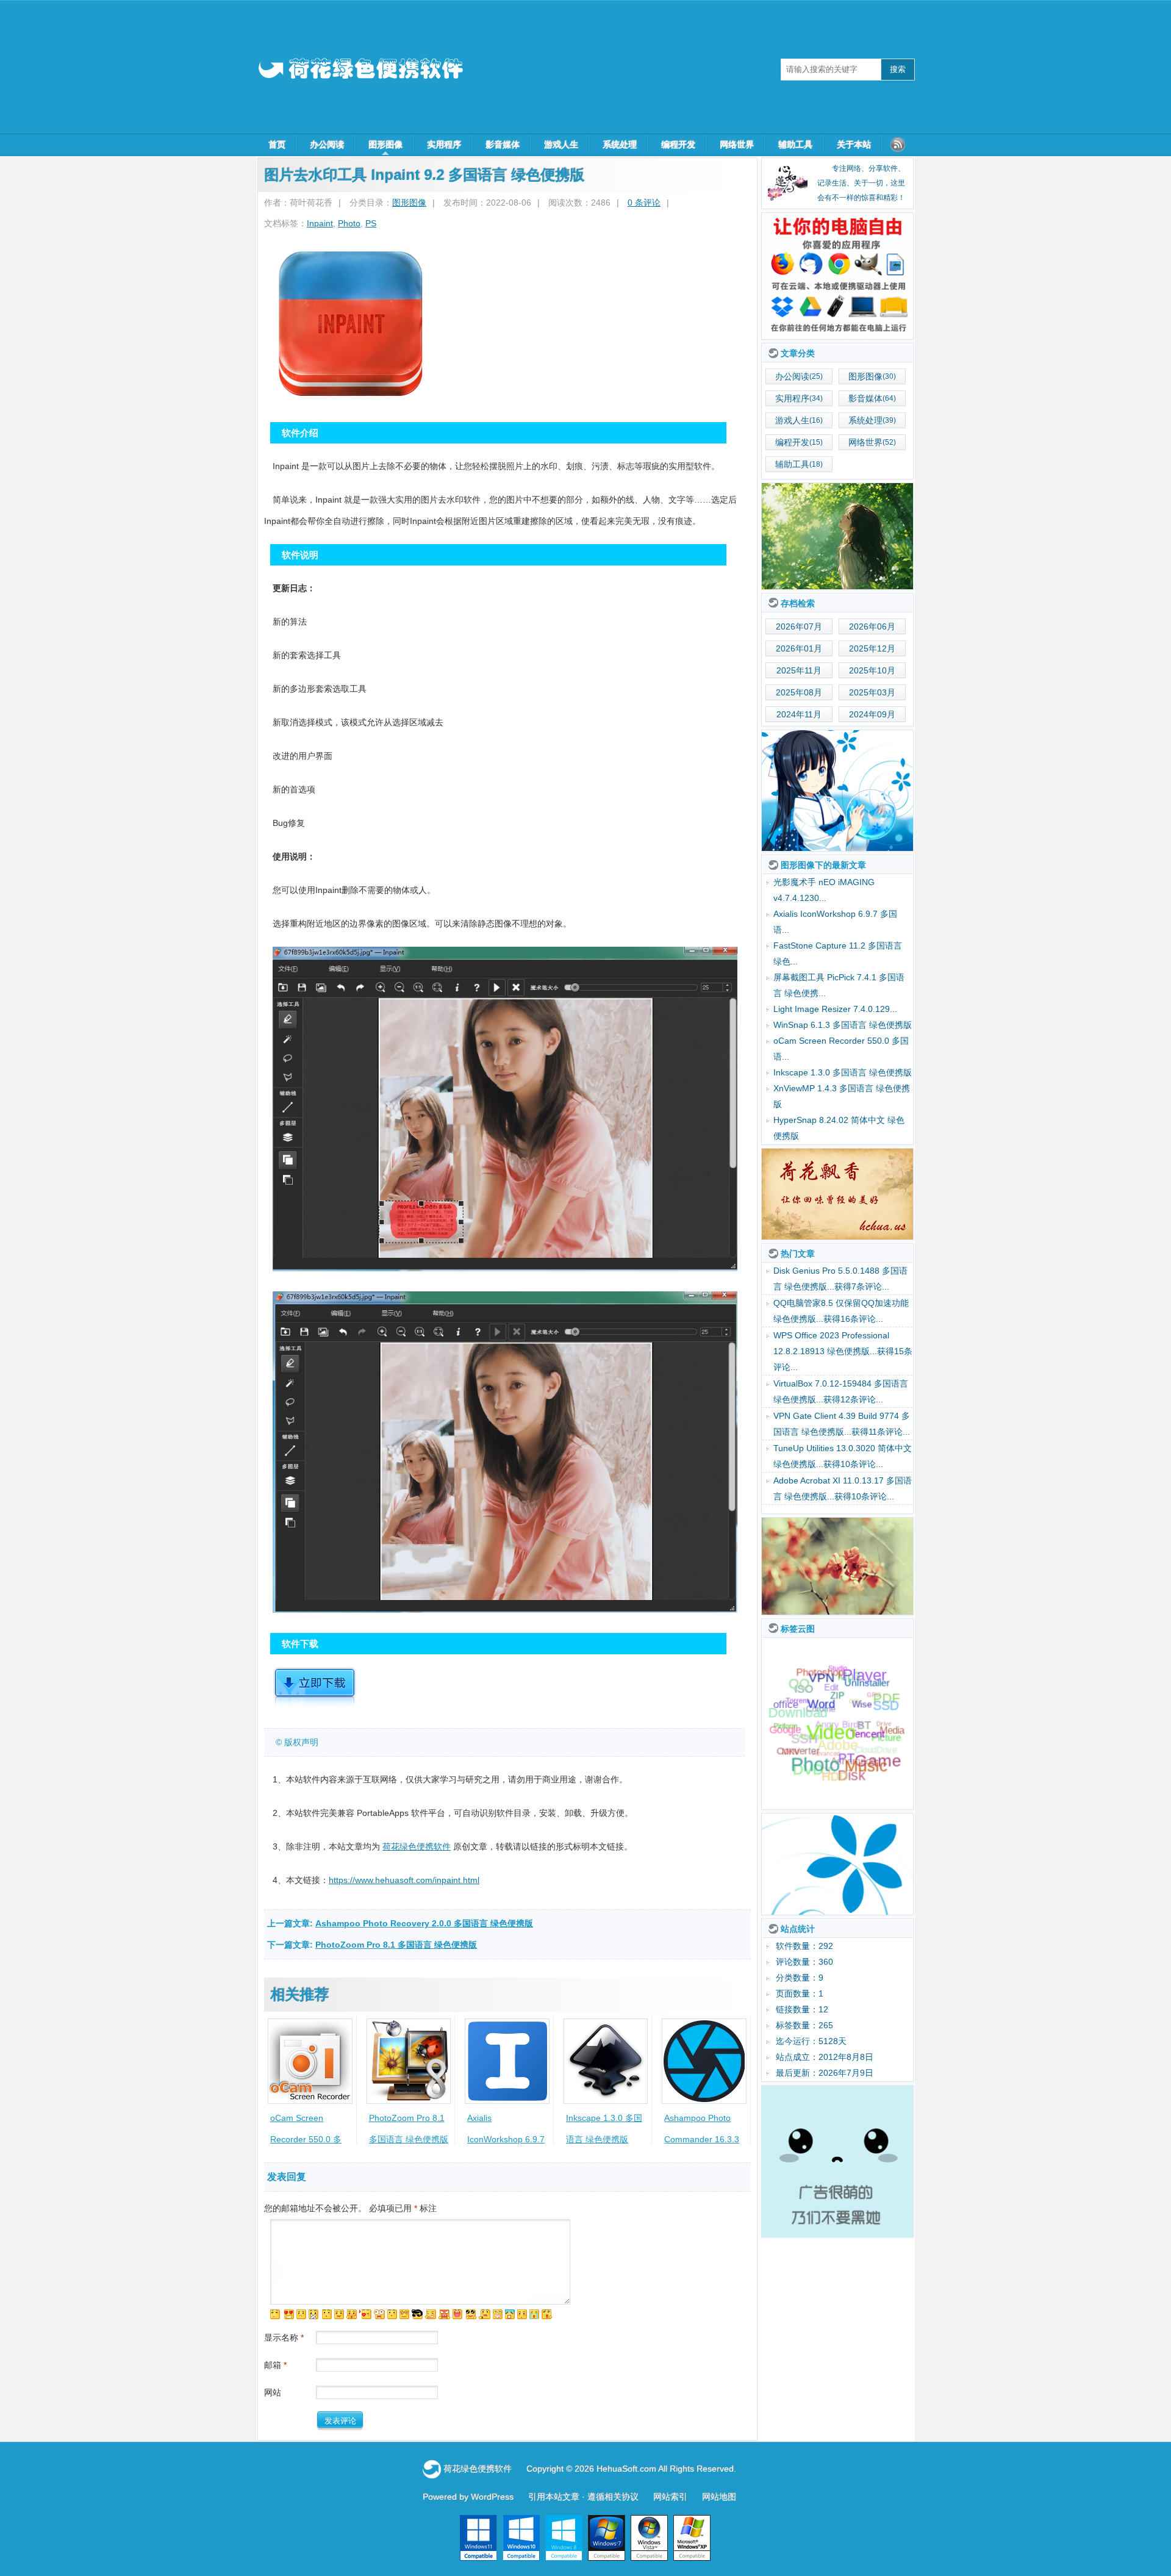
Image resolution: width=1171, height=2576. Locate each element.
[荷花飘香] (837, 1194)
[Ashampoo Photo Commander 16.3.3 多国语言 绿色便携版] (704, 2061)
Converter (799, 1735)
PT (846, 1776)
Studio (838, 1681)
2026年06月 (872, 626)
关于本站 (854, 145)
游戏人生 (561, 145)
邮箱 (275, 2365)
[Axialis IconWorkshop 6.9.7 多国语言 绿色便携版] (507, 2061)
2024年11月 (799, 714)
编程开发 (678, 145)
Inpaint (320, 223)
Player (866, 1681)
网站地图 (719, 2497)
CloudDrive (875, 1732)
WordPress (492, 2497)
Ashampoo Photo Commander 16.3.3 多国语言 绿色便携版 (704, 2139)
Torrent (797, 1724)
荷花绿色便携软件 (417, 1846)
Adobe (837, 1717)
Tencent (866, 1759)
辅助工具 (795, 145)
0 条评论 (644, 203)
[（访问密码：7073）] (315, 1705)
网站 (273, 2392)
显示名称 (284, 2337)
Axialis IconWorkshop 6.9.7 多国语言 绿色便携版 (507, 2139)
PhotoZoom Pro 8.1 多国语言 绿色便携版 (396, 1945)
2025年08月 (799, 692)
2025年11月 (799, 670)
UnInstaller (868, 1705)
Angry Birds (839, 1697)
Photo (349, 223)
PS (371, 223)
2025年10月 (872, 670)
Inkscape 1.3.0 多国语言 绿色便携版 (843, 1072)
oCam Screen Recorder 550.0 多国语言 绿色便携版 (306, 2139)
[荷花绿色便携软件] (837, 276)
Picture (885, 1749)
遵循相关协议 (613, 2497)
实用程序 (444, 145)
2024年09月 (872, 714)
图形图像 (385, 145)
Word (821, 1738)
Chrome (820, 1685)
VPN (821, 1703)
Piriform (786, 1738)
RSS (898, 145)
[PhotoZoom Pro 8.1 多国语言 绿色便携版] (409, 2061)
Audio (809, 1713)
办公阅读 (327, 145)
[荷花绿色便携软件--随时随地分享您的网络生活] (360, 69)
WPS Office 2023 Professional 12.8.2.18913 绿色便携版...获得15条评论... (843, 1383)
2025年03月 (872, 692)
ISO (802, 1680)
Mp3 (850, 1669)
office (784, 1706)
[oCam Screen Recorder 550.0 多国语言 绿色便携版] (310, 2061)
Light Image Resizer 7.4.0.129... (835, 1009)
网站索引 (670, 2497)
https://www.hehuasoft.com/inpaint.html (404, 1880)
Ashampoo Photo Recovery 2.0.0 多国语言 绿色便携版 (424, 1923)
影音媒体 (503, 145)
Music (865, 1771)
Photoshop (819, 1673)
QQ (797, 1695)
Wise (862, 1736)
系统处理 (620, 145)
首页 (277, 145)
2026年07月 (799, 626)
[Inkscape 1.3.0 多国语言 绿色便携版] (606, 2061)
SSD (886, 1722)
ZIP (837, 1730)
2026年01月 (799, 648)
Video (832, 1762)
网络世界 (737, 145)
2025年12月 (872, 648)
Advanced (826, 1727)
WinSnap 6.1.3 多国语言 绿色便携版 (843, 1025)
